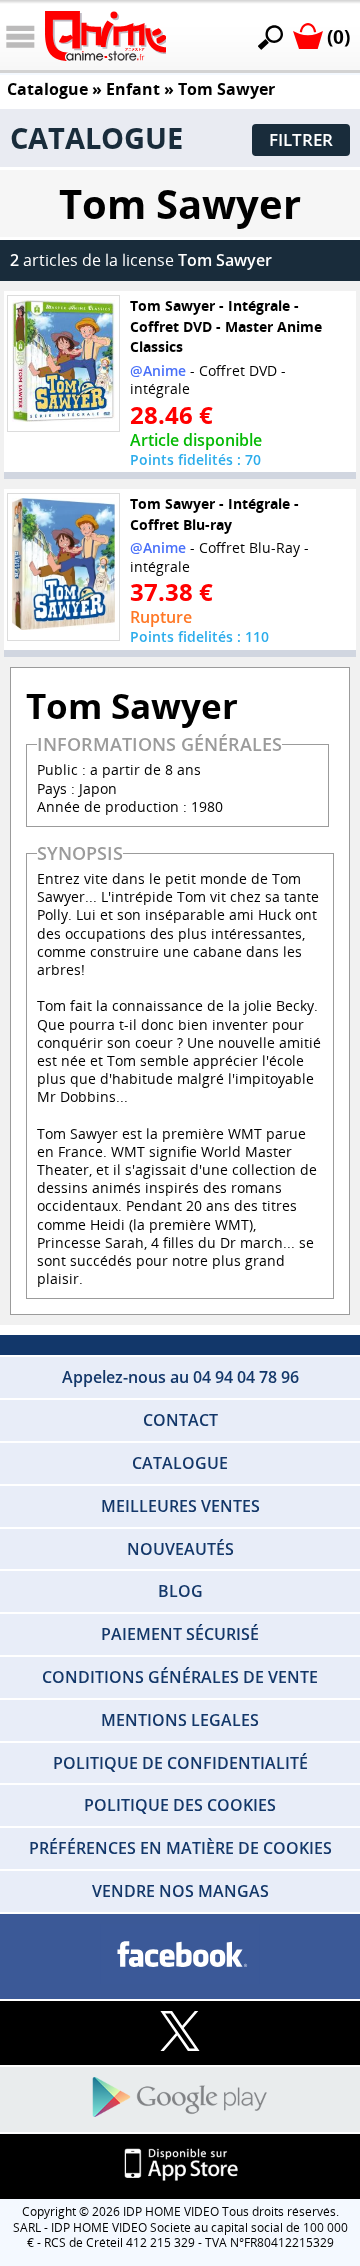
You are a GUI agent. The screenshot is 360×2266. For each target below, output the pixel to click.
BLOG (180, 1591)
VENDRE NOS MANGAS (180, 1891)
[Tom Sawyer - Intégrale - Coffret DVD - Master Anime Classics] (64, 363)
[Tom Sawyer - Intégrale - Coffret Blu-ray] (64, 566)
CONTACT (180, 1420)
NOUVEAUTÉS (180, 1549)
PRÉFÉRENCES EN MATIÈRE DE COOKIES (180, 1848)
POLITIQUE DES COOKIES (180, 1805)
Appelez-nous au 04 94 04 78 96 (180, 1377)
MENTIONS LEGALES (180, 1720)
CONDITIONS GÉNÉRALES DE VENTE (180, 1677)
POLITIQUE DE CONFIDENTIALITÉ (180, 1763)
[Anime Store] (105, 36)
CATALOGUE (180, 1463)
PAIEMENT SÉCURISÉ (180, 1634)
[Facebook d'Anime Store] (180, 1955)
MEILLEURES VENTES (180, 1506)
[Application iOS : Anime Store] (180, 2165)
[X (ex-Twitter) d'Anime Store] (180, 2032)
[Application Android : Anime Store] (180, 2098)
